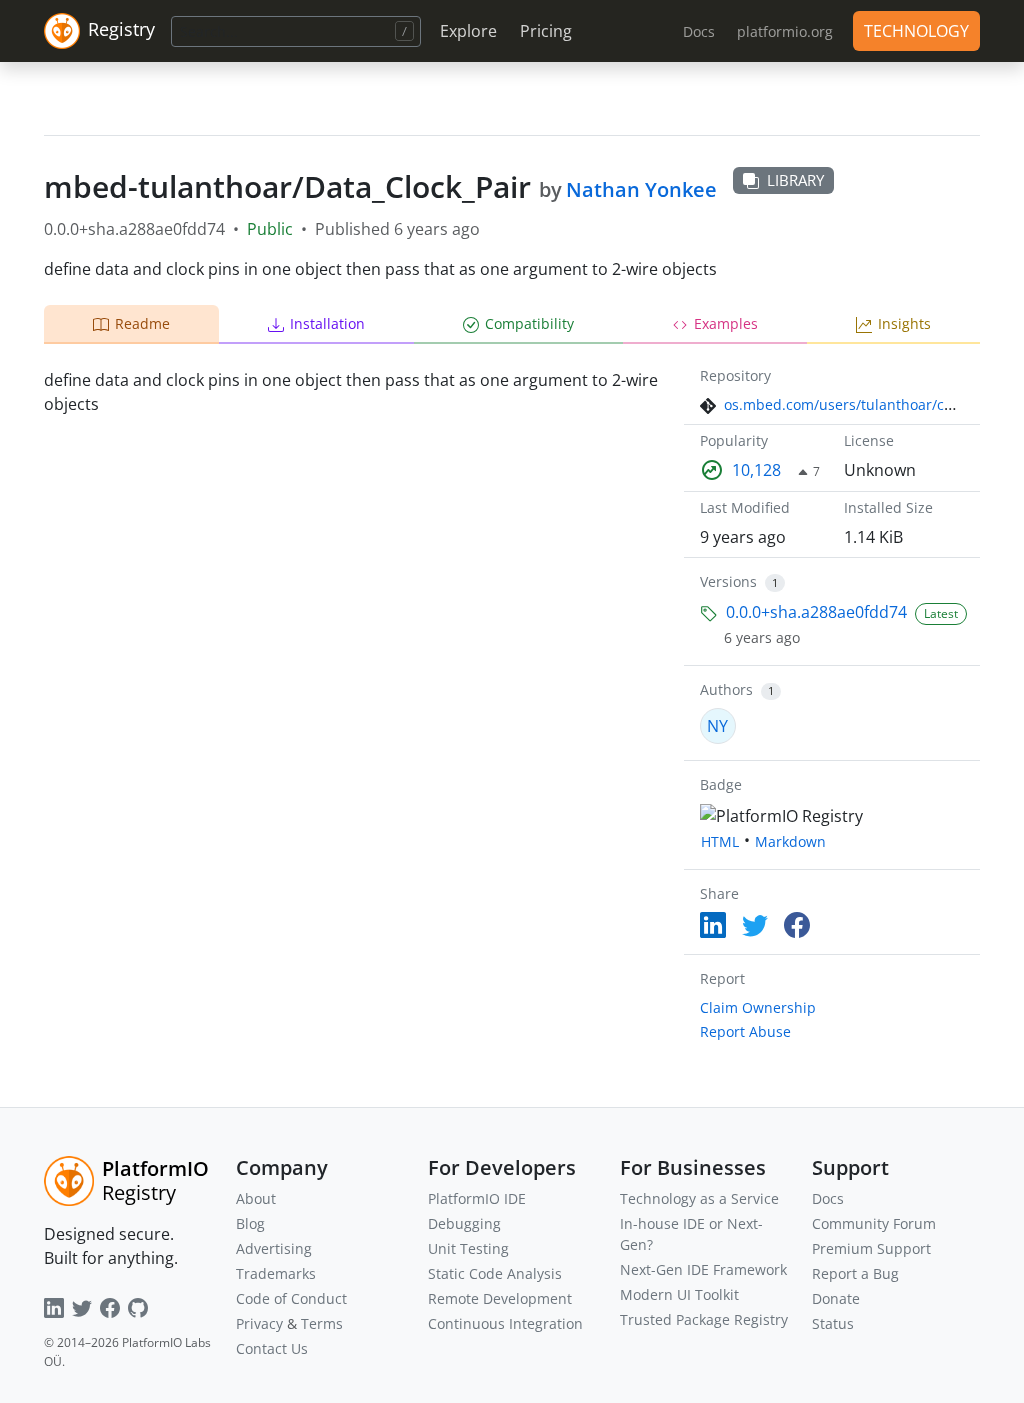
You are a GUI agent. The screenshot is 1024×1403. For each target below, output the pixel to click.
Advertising (274, 1248)
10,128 (756, 470)
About (256, 1198)
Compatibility (529, 323)
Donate (836, 1298)
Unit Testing (468, 1248)
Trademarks (276, 1273)
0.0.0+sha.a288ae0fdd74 (816, 612)
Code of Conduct (291, 1298)
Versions (728, 581)
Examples (726, 323)
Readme (142, 323)
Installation (327, 323)
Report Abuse (745, 1031)
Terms (322, 1323)
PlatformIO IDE (477, 1198)
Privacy (259, 1323)
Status (833, 1323)
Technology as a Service (699, 1198)
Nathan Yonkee (641, 189)
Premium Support (871, 1248)
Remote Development (500, 1298)
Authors (726, 689)
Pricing (546, 31)
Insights (904, 323)
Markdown (790, 841)
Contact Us (272, 1348)
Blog (250, 1223)
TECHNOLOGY (916, 31)
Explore (468, 31)
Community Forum (874, 1223)
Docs (828, 1198)
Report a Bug (855, 1273)
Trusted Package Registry (704, 1319)
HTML (720, 841)
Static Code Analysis (495, 1273)
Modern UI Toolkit (679, 1294)
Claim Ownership (758, 1007)
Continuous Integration (505, 1323)
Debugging (464, 1223)
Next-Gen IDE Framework (703, 1269)
